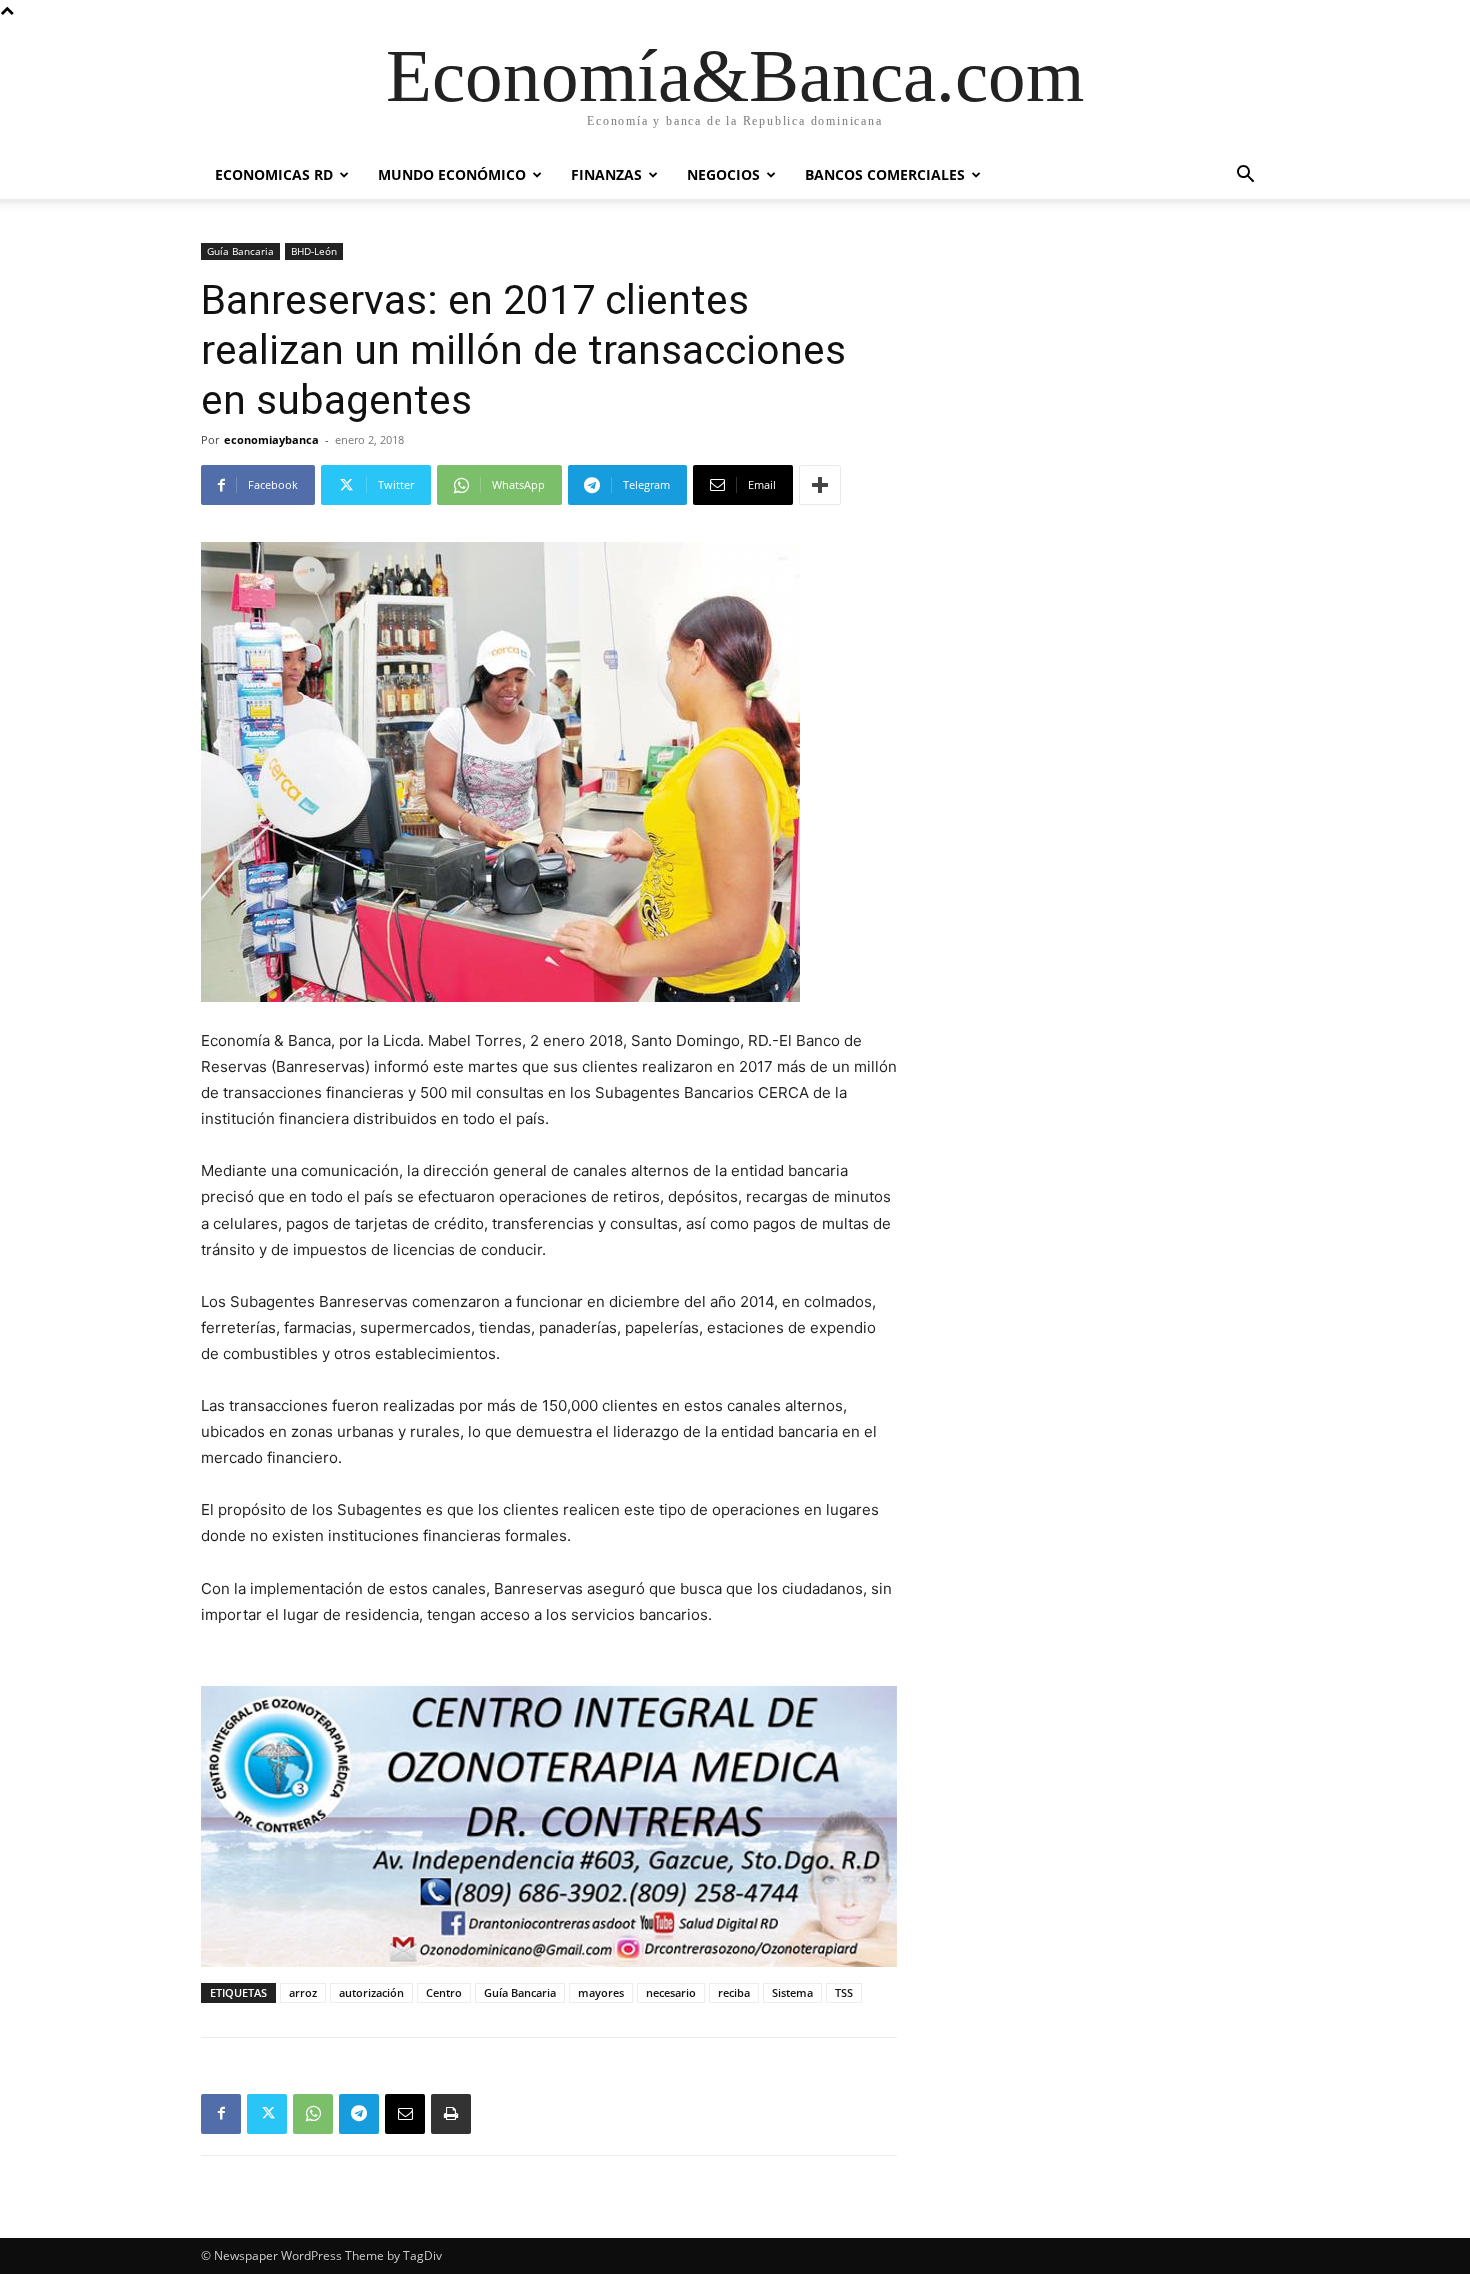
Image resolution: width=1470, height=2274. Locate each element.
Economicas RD (274, 174)
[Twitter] (267, 2114)
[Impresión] (451, 2114)
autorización (371, 1992)
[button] (1245, 176)
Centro (444, 1992)
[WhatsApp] (313, 2114)
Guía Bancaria (240, 251)
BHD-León (314, 251)
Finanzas (606, 174)
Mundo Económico (452, 174)
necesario (671, 1992)
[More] (820, 485)
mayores (601, 1992)
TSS (844, 1992)
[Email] (405, 2114)
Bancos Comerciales (885, 174)
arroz (303, 1992)
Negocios (723, 174)
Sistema (792, 1992)
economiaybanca (271, 439)
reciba (734, 1992)
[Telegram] (359, 2114)
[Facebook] (221, 2114)
